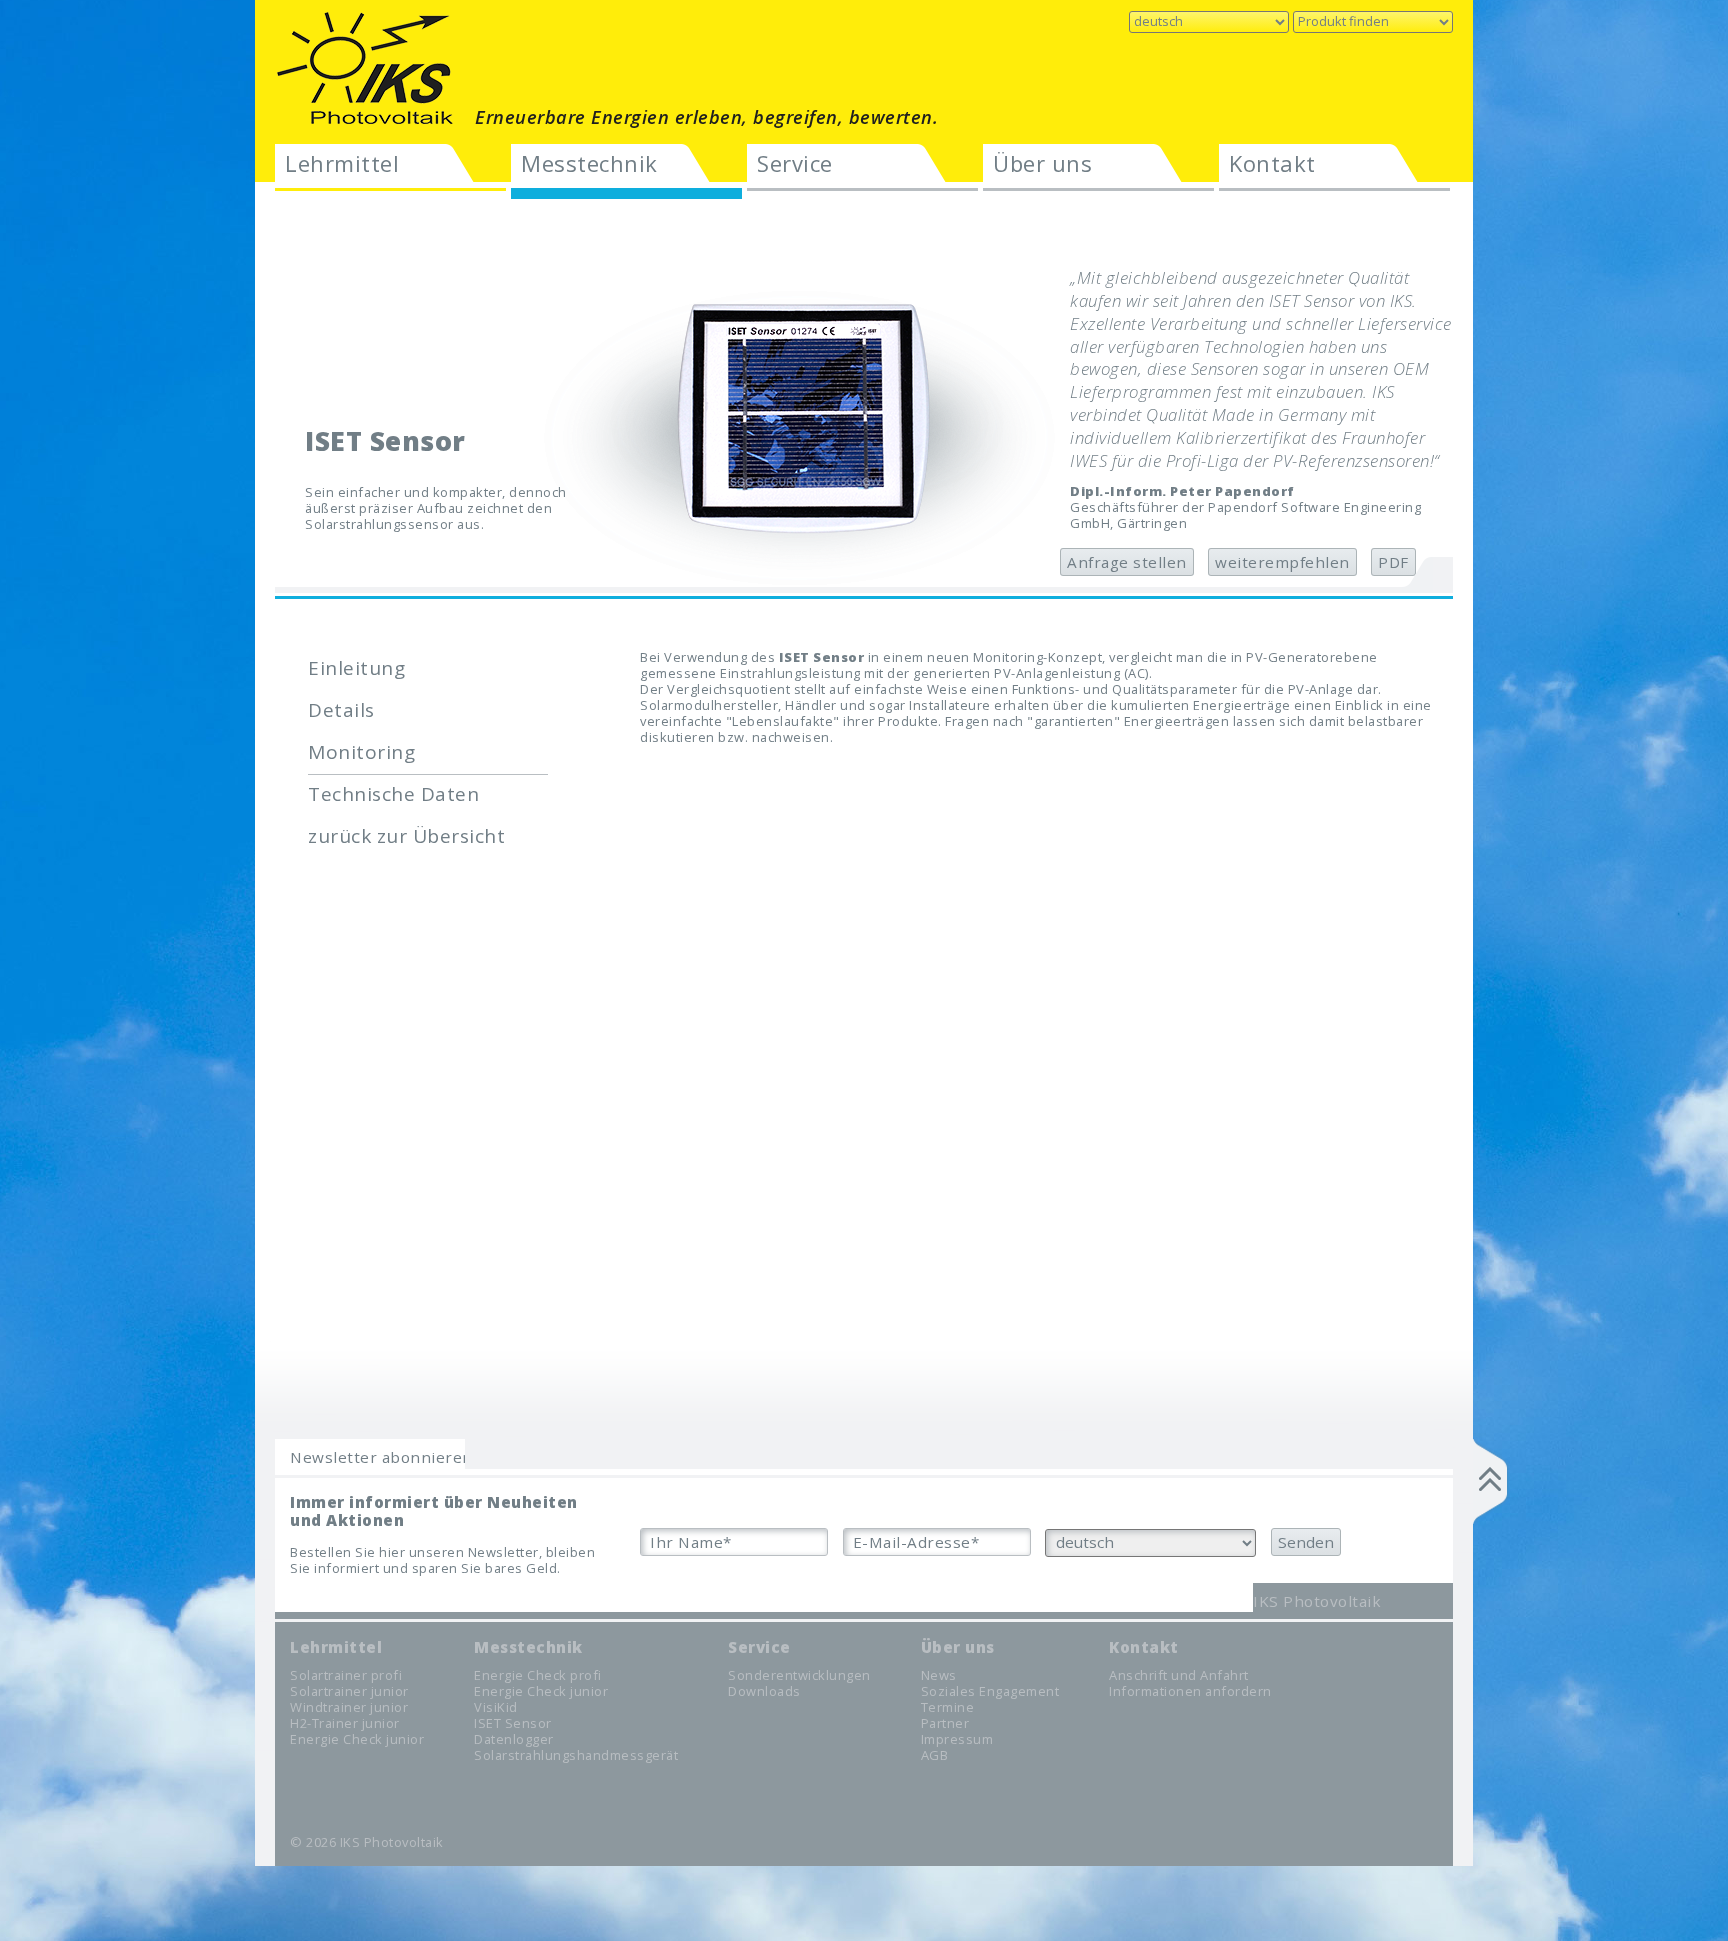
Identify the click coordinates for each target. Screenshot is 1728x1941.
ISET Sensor (513, 1723)
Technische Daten (393, 794)
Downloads (764, 1691)
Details (341, 710)
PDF (1393, 562)
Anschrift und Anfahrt (1179, 1675)
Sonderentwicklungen (799, 1675)
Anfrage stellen (1127, 562)
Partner (945, 1723)
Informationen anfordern (1190, 1691)
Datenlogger (514, 1739)
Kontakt (1272, 163)
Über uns (1042, 163)
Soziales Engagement (990, 1691)
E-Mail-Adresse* (916, 1542)
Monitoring (361, 752)
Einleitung (356, 668)
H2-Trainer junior (345, 1723)
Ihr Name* (691, 1542)
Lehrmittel (342, 163)
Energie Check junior (357, 1739)
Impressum (957, 1739)
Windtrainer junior (349, 1707)
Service (795, 163)
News (939, 1675)
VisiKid (496, 1707)
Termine (948, 1707)
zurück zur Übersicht (406, 836)
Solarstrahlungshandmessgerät (576, 1755)
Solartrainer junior (349, 1691)
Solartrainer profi (346, 1675)
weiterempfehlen (1282, 562)
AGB (935, 1755)
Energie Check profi (538, 1675)
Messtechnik (589, 163)
